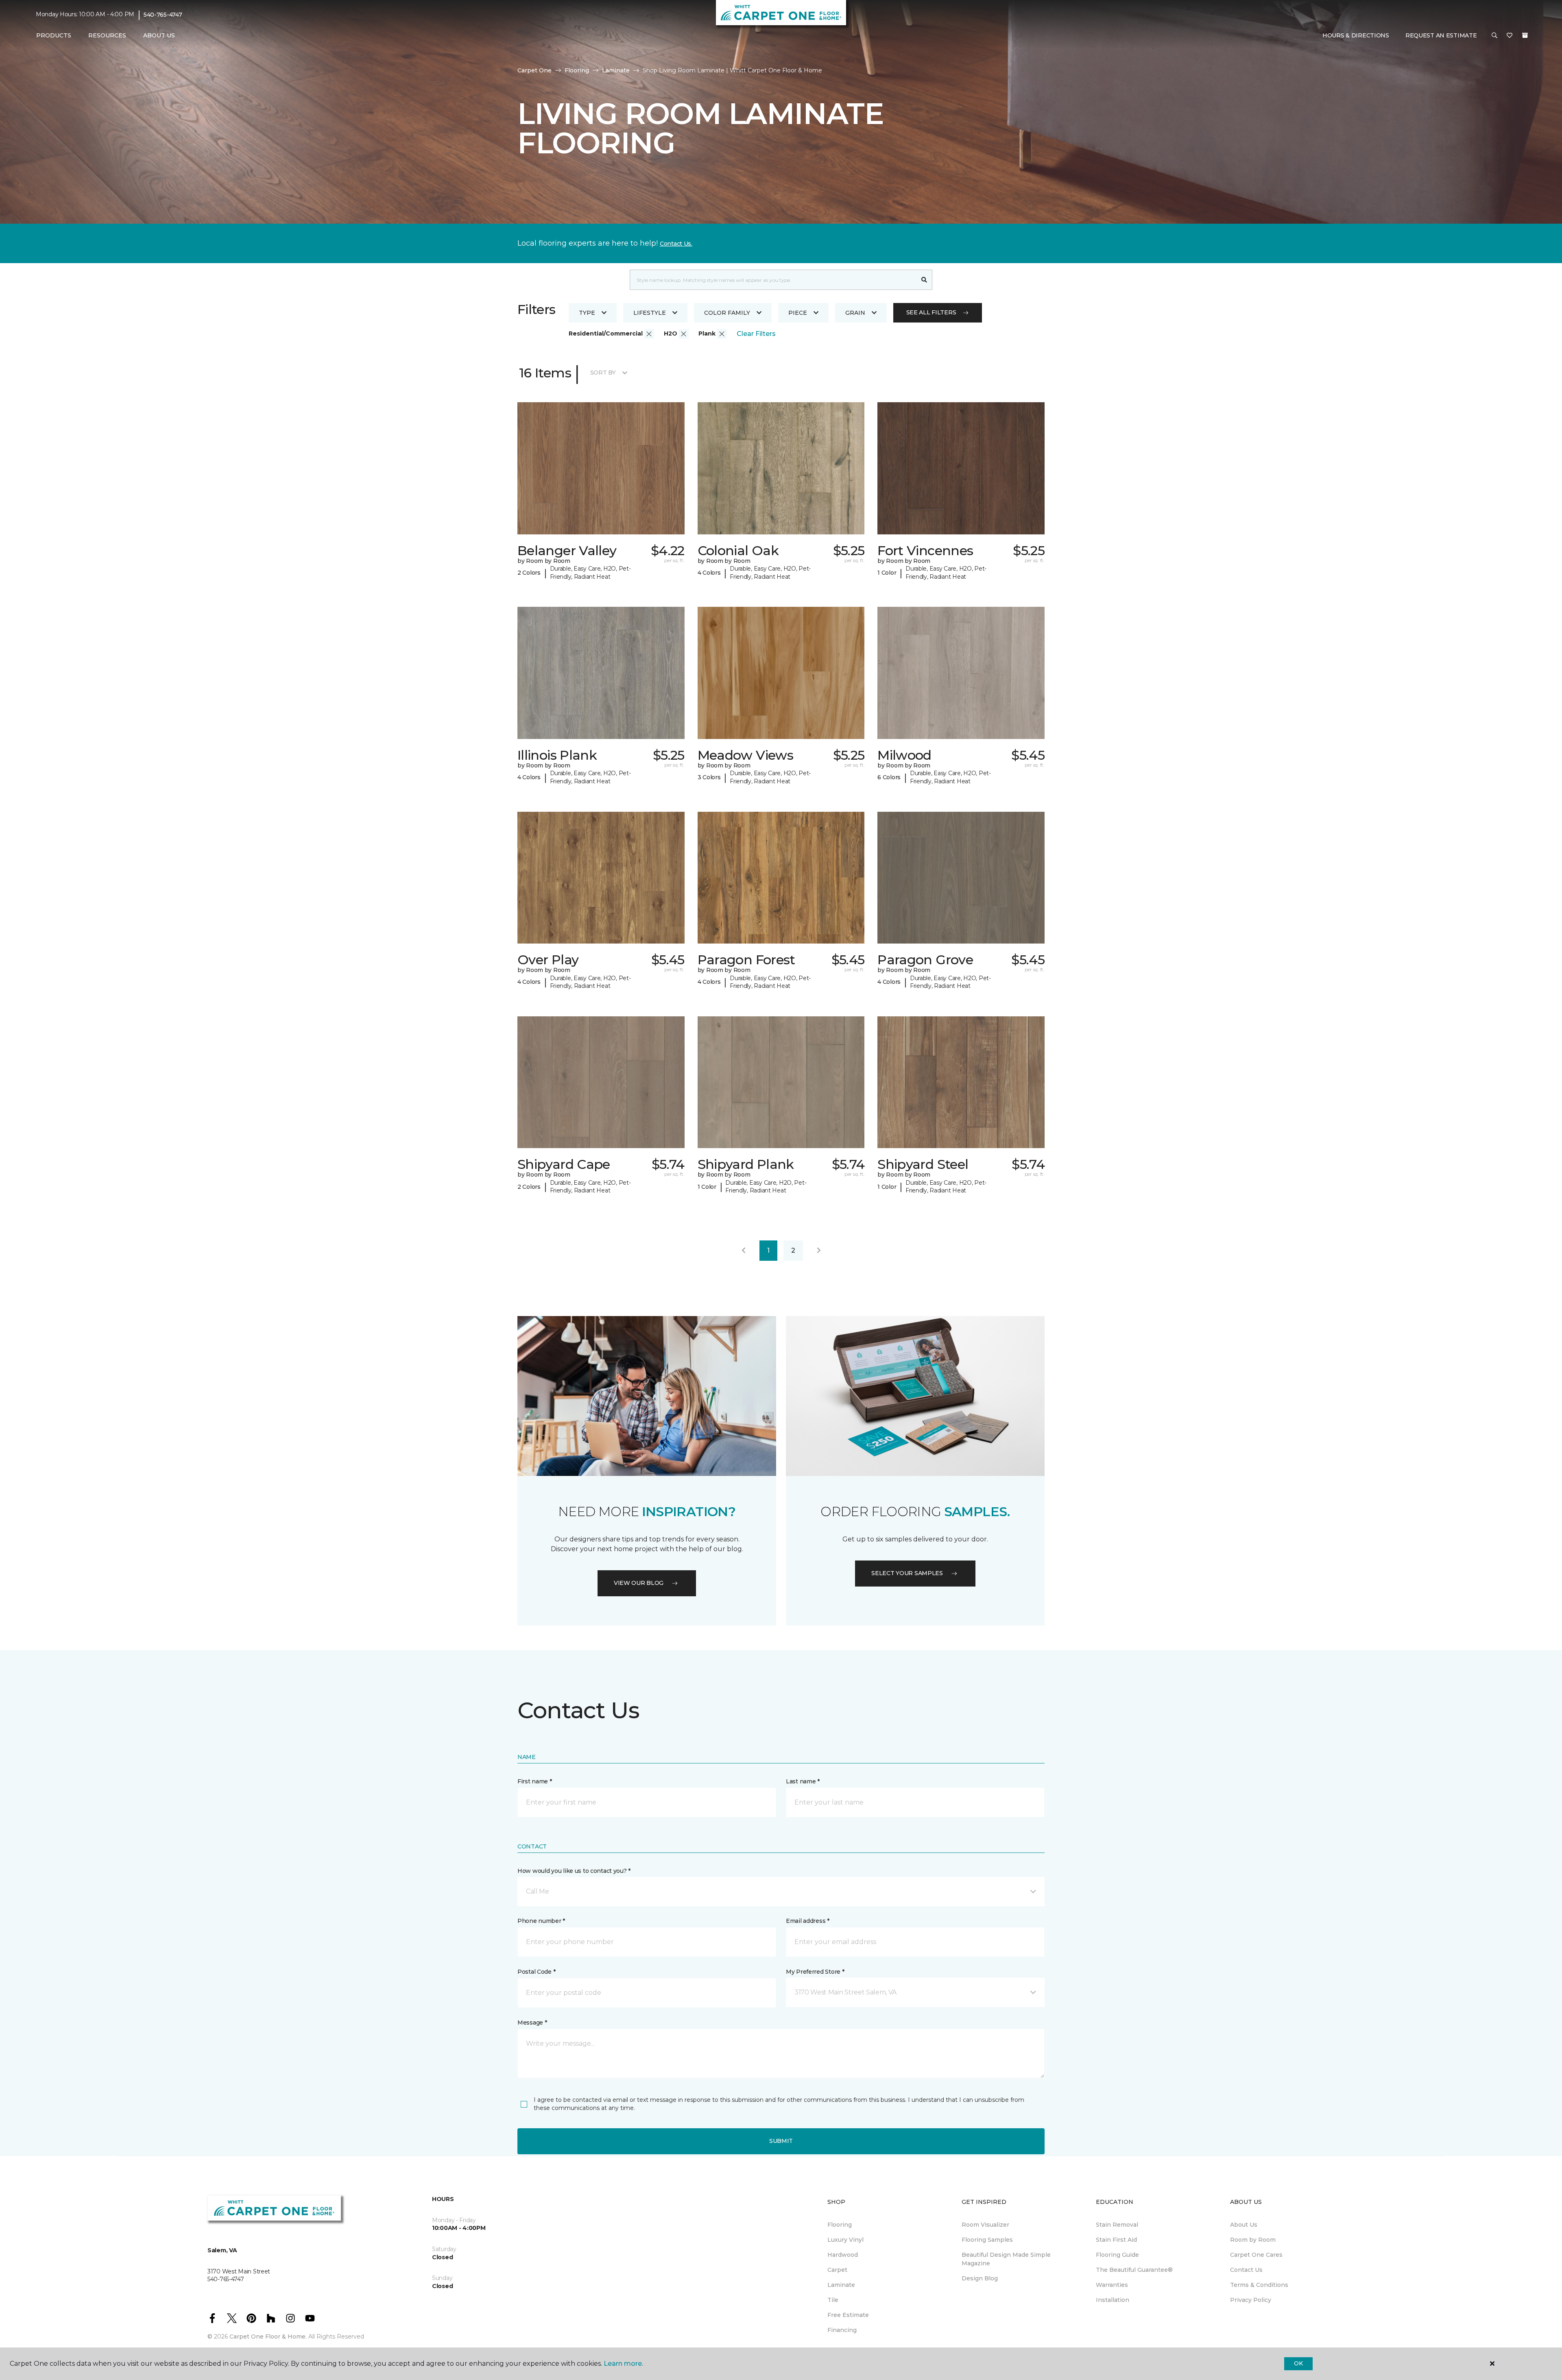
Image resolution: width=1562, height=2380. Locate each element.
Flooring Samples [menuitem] (987, 2240)
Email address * (808, 1921)
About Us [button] (159, 35)
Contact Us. (676, 244)
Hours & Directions (1356, 35)
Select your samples (907, 1573)
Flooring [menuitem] (840, 2225)
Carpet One (534, 70)
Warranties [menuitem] (1112, 2285)
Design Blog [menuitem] (980, 2278)
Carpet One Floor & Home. (268, 2336)
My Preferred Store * (815, 1972)
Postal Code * (536, 1972)
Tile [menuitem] (833, 2300)
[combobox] (773, 280)
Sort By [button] (603, 373)
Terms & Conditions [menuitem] (1259, 2285)
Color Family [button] (727, 313)
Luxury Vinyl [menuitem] (845, 2240)
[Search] (924, 280)
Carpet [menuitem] (837, 2270)
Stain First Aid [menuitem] (1116, 2240)
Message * (532, 2023)
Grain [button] (855, 313)
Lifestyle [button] (650, 313)
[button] (1494, 36)
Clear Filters (756, 334)
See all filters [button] (931, 312)
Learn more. (623, 2364)
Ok (1298, 2363)
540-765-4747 (163, 15)
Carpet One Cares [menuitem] (1256, 2255)
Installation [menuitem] (1113, 2300)
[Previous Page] (744, 1251)
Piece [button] (798, 313)
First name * (535, 1781)
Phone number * (541, 1921)
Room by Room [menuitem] (1253, 2240)
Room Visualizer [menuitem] (985, 2225)
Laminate (616, 70)
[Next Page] (819, 1251)
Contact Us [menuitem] (1246, 2270)
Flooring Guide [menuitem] (1117, 2255)
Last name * (803, 1781)
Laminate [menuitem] (841, 2285)
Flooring (577, 70)
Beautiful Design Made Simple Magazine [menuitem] (1006, 2259)
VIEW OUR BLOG (639, 1583)
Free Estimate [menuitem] (848, 2315)
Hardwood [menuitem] (843, 2255)
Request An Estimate (1441, 35)
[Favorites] (1510, 36)
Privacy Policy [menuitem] (1251, 2300)
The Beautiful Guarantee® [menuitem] (1134, 2270)
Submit (781, 2141)
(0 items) (1525, 35)
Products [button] (54, 35)
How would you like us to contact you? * (574, 1871)
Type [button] (587, 313)
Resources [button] (107, 35)
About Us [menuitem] (1244, 2225)
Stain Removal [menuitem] (1117, 2225)
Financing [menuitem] (842, 2330)
